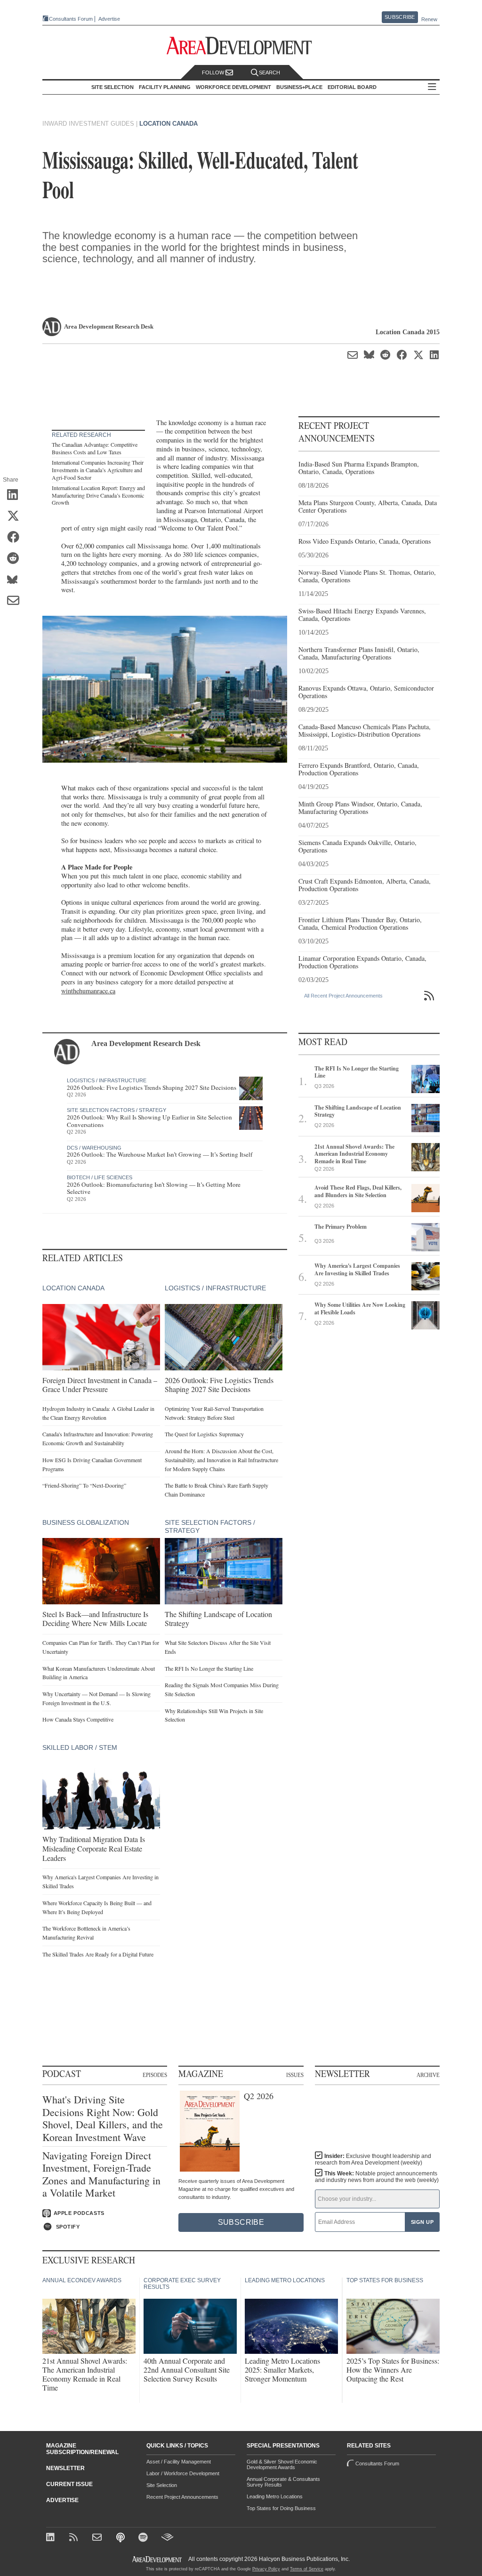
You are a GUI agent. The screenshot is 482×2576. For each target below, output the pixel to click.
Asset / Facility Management (179, 2462)
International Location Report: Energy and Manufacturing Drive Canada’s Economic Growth (98, 495)
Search (269, 72)
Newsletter (65, 2468)
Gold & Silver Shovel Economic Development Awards (282, 2464)
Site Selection (162, 2485)
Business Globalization (86, 1522)
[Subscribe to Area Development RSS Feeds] (75, 2538)
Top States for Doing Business (281, 2508)
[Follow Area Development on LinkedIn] (52, 2538)
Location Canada (169, 124)
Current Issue (69, 2484)
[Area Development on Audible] (167, 2538)
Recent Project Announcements (182, 2497)
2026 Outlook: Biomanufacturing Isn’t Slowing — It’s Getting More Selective (154, 1188)
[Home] (98, 2538)
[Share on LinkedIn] (16, 496)
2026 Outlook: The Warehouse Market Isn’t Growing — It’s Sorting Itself (160, 1154)
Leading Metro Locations (275, 2496)
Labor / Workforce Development (183, 2473)
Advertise (109, 19)
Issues (295, 2075)
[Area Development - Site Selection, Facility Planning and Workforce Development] (241, 46)
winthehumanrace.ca (88, 991)
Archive (428, 2075)
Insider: (373, 2159)
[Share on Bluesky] (16, 580)
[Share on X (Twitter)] (16, 517)
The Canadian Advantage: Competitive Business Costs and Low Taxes (95, 448)
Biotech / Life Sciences (100, 1177)
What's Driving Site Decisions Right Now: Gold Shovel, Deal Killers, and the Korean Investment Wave (103, 2118)
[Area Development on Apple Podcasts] (121, 2538)
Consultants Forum (71, 19)
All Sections (432, 87)
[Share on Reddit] (16, 559)
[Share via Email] (16, 602)
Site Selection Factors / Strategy (116, 1110)
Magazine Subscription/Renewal (82, 2449)
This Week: (377, 2177)
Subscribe (400, 17)
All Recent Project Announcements (343, 996)
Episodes (155, 2075)
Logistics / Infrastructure (107, 1080)
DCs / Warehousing (94, 1148)
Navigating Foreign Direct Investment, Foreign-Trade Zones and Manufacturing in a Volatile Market (101, 2174)
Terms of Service (307, 2569)
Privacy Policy (266, 2569)
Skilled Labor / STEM (80, 1747)
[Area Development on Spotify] (144, 2538)
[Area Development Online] (158, 2559)
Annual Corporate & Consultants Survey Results (283, 2482)
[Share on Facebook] (16, 538)
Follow (214, 72)
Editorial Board (352, 87)
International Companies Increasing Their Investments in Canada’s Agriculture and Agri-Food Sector (98, 470)
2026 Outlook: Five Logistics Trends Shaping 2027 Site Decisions (152, 1087)
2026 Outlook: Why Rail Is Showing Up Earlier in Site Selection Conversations (149, 1121)
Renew (429, 19)
